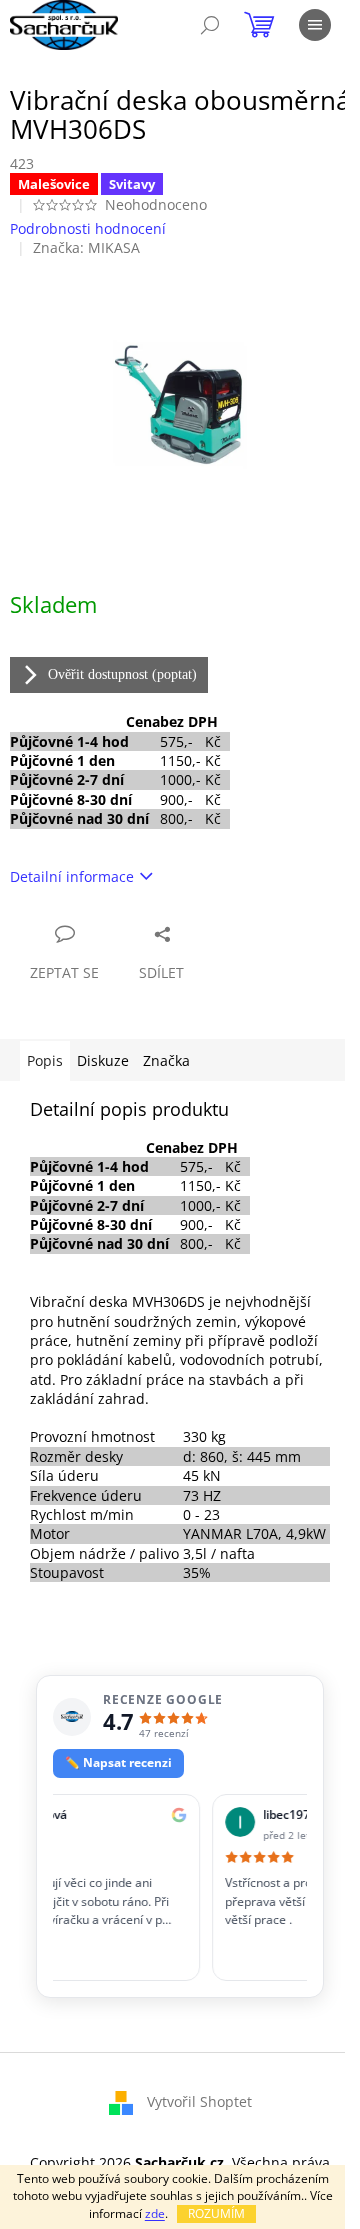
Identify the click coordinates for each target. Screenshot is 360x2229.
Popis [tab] (45, 1060)
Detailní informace (72, 876)
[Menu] (315, 25)
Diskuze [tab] (103, 1060)
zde (155, 2213)
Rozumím (216, 2213)
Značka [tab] (166, 1060)
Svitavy (132, 184)
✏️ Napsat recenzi (118, 1762)
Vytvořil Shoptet (199, 2100)
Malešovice (54, 184)
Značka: (86, 247)
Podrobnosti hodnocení (88, 228)
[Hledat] (210, 25)
